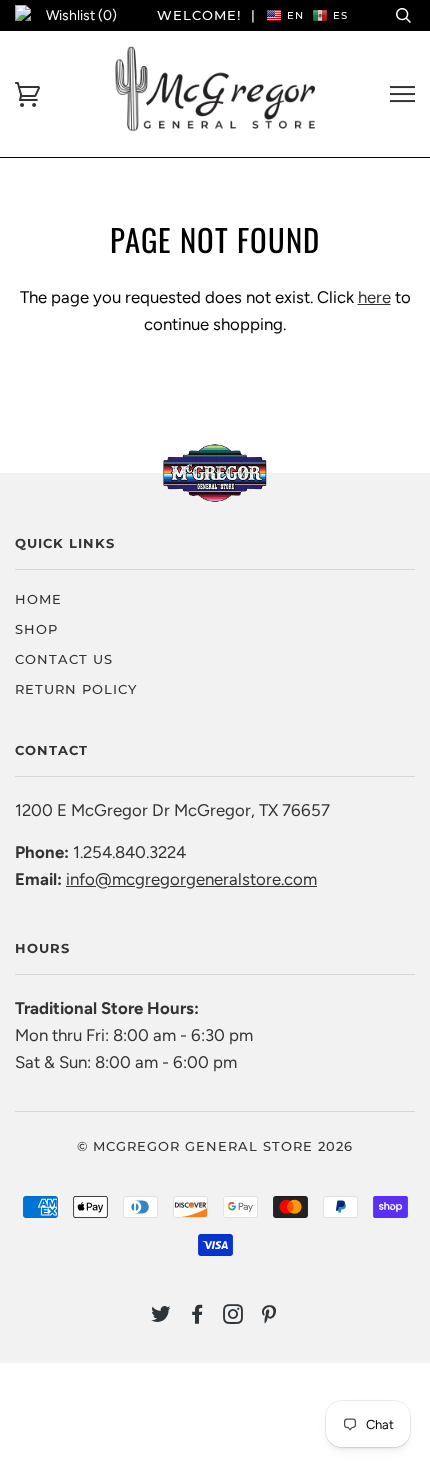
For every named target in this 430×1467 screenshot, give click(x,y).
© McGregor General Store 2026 (215, 1146)
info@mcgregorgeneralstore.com (191, 879)
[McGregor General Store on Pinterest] (269, 1317)
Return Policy (76, 689)
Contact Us (64, 659)
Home (38, 599)
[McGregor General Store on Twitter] (161, 1317)
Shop (36, 629)
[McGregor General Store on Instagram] (233, 1317)
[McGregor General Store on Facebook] (197, 1317)
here (374, 297)
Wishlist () (81, 15)
